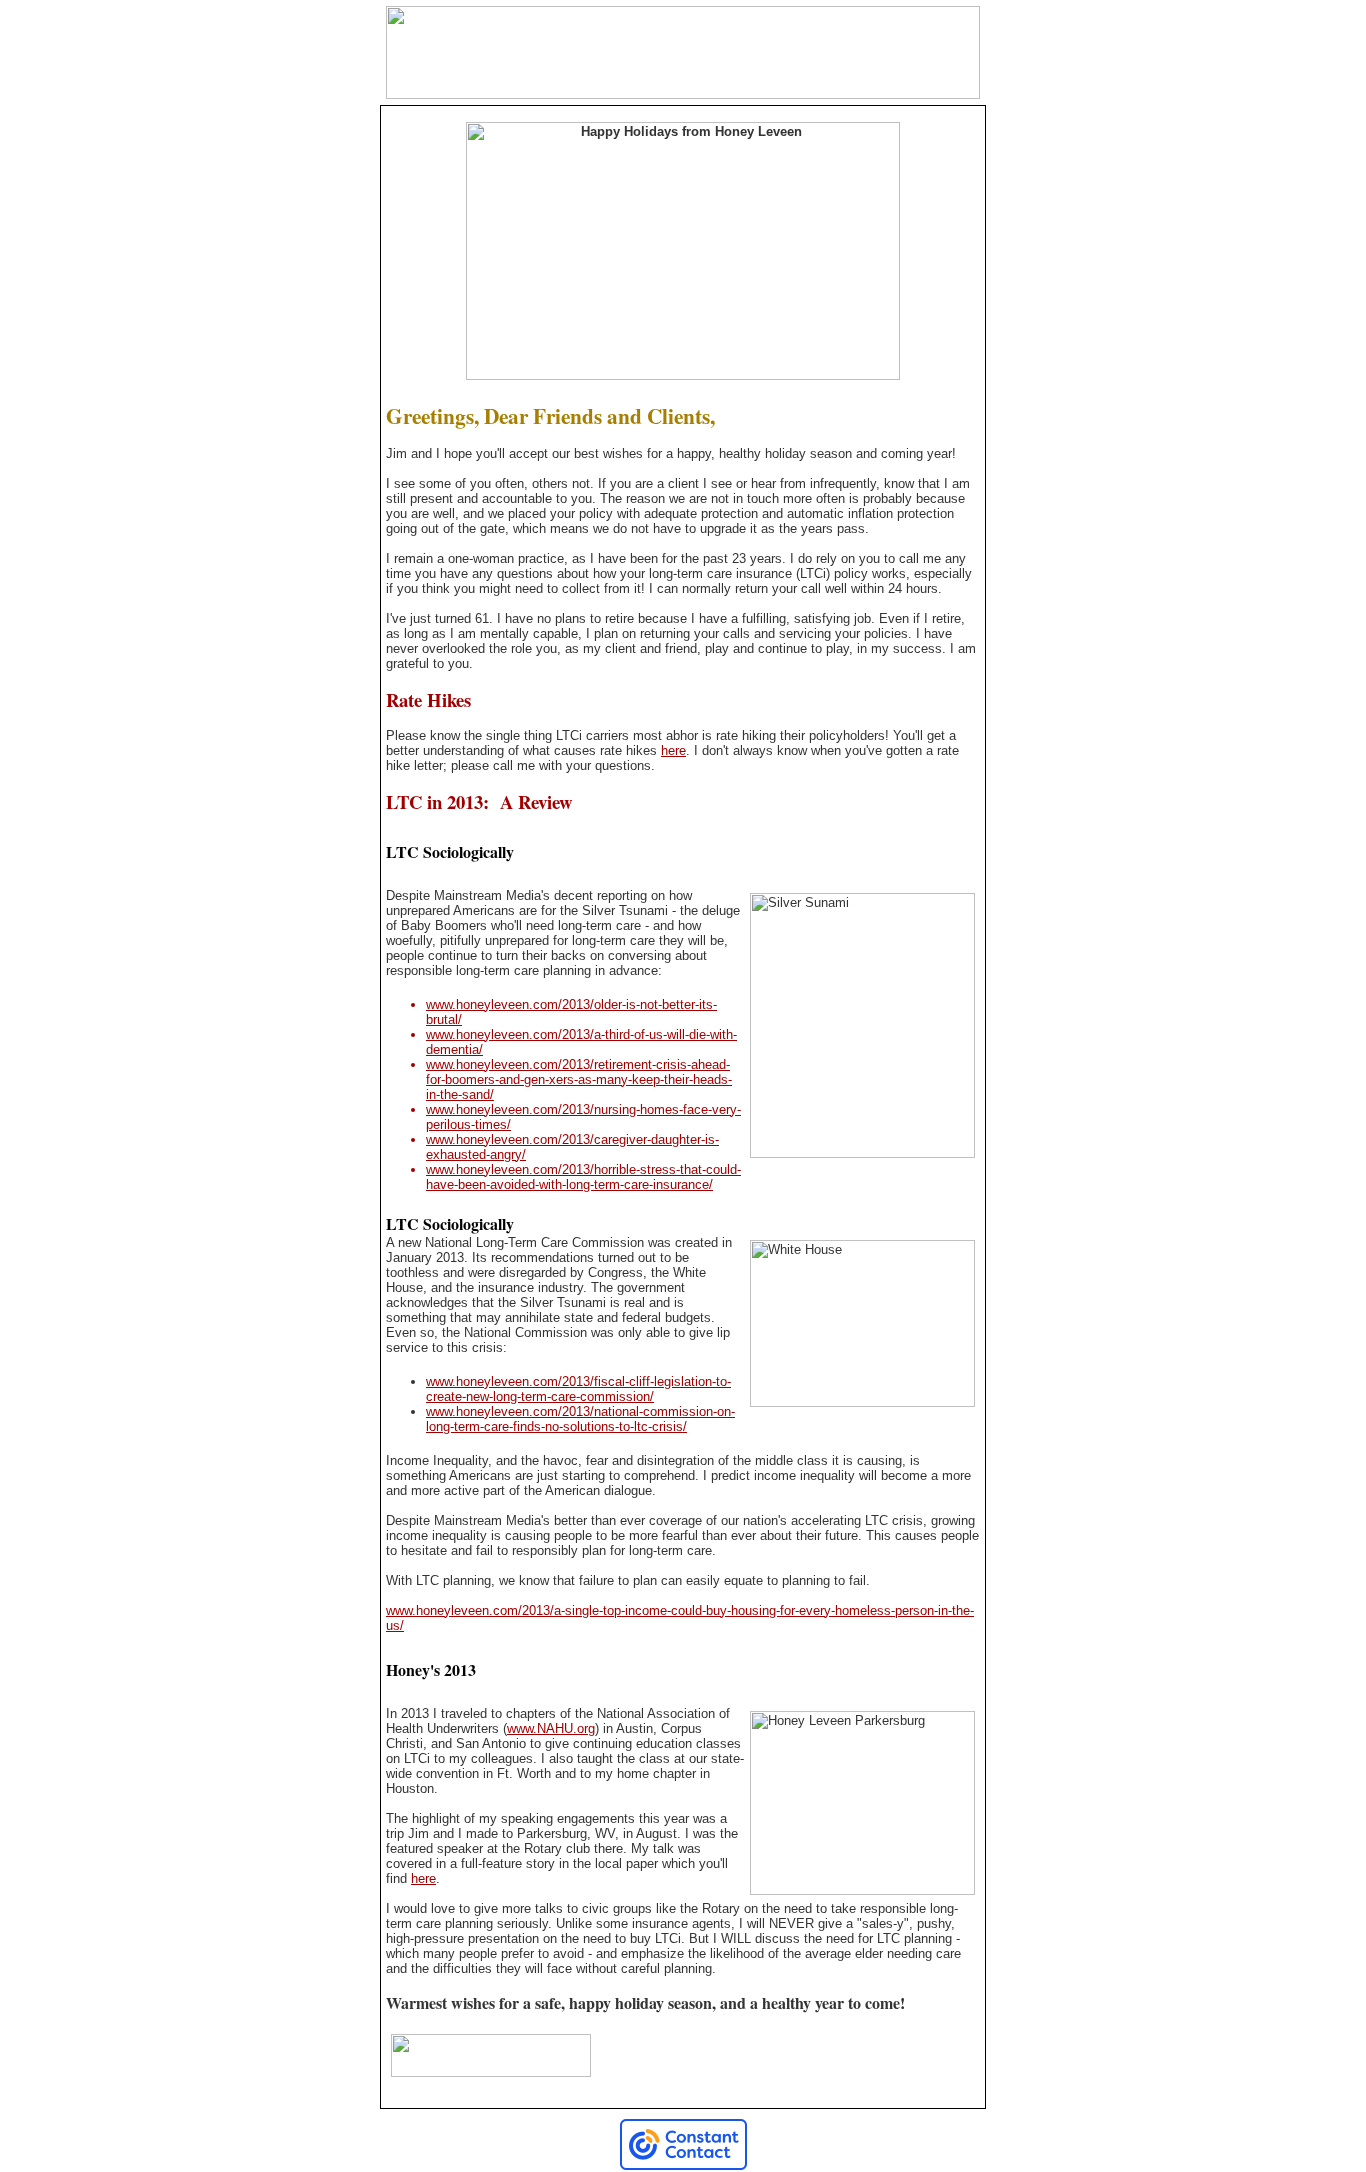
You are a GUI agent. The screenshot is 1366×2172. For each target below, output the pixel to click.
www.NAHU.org (551, 1728)
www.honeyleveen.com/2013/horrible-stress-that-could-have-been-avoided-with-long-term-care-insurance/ (583, 1177)
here (673, 750)
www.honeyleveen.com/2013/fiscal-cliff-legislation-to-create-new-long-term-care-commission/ (578, 1389)
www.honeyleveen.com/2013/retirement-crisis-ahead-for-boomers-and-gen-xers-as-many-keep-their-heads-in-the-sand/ (579, 1079)
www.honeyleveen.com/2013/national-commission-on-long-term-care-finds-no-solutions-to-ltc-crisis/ (580, 1419)
